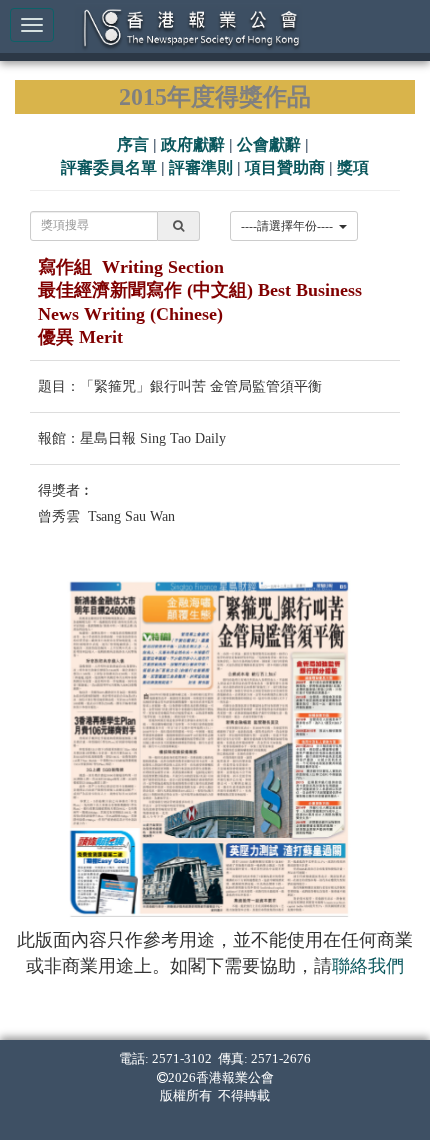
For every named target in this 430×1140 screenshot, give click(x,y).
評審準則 (201, 167)
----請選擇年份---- (290, 226)
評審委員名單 (109, 167)
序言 (133, 144)
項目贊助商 (285, 167)
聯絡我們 (368, 966)
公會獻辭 (269, 144)
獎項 (353, 167)
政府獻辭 (193, 144)
